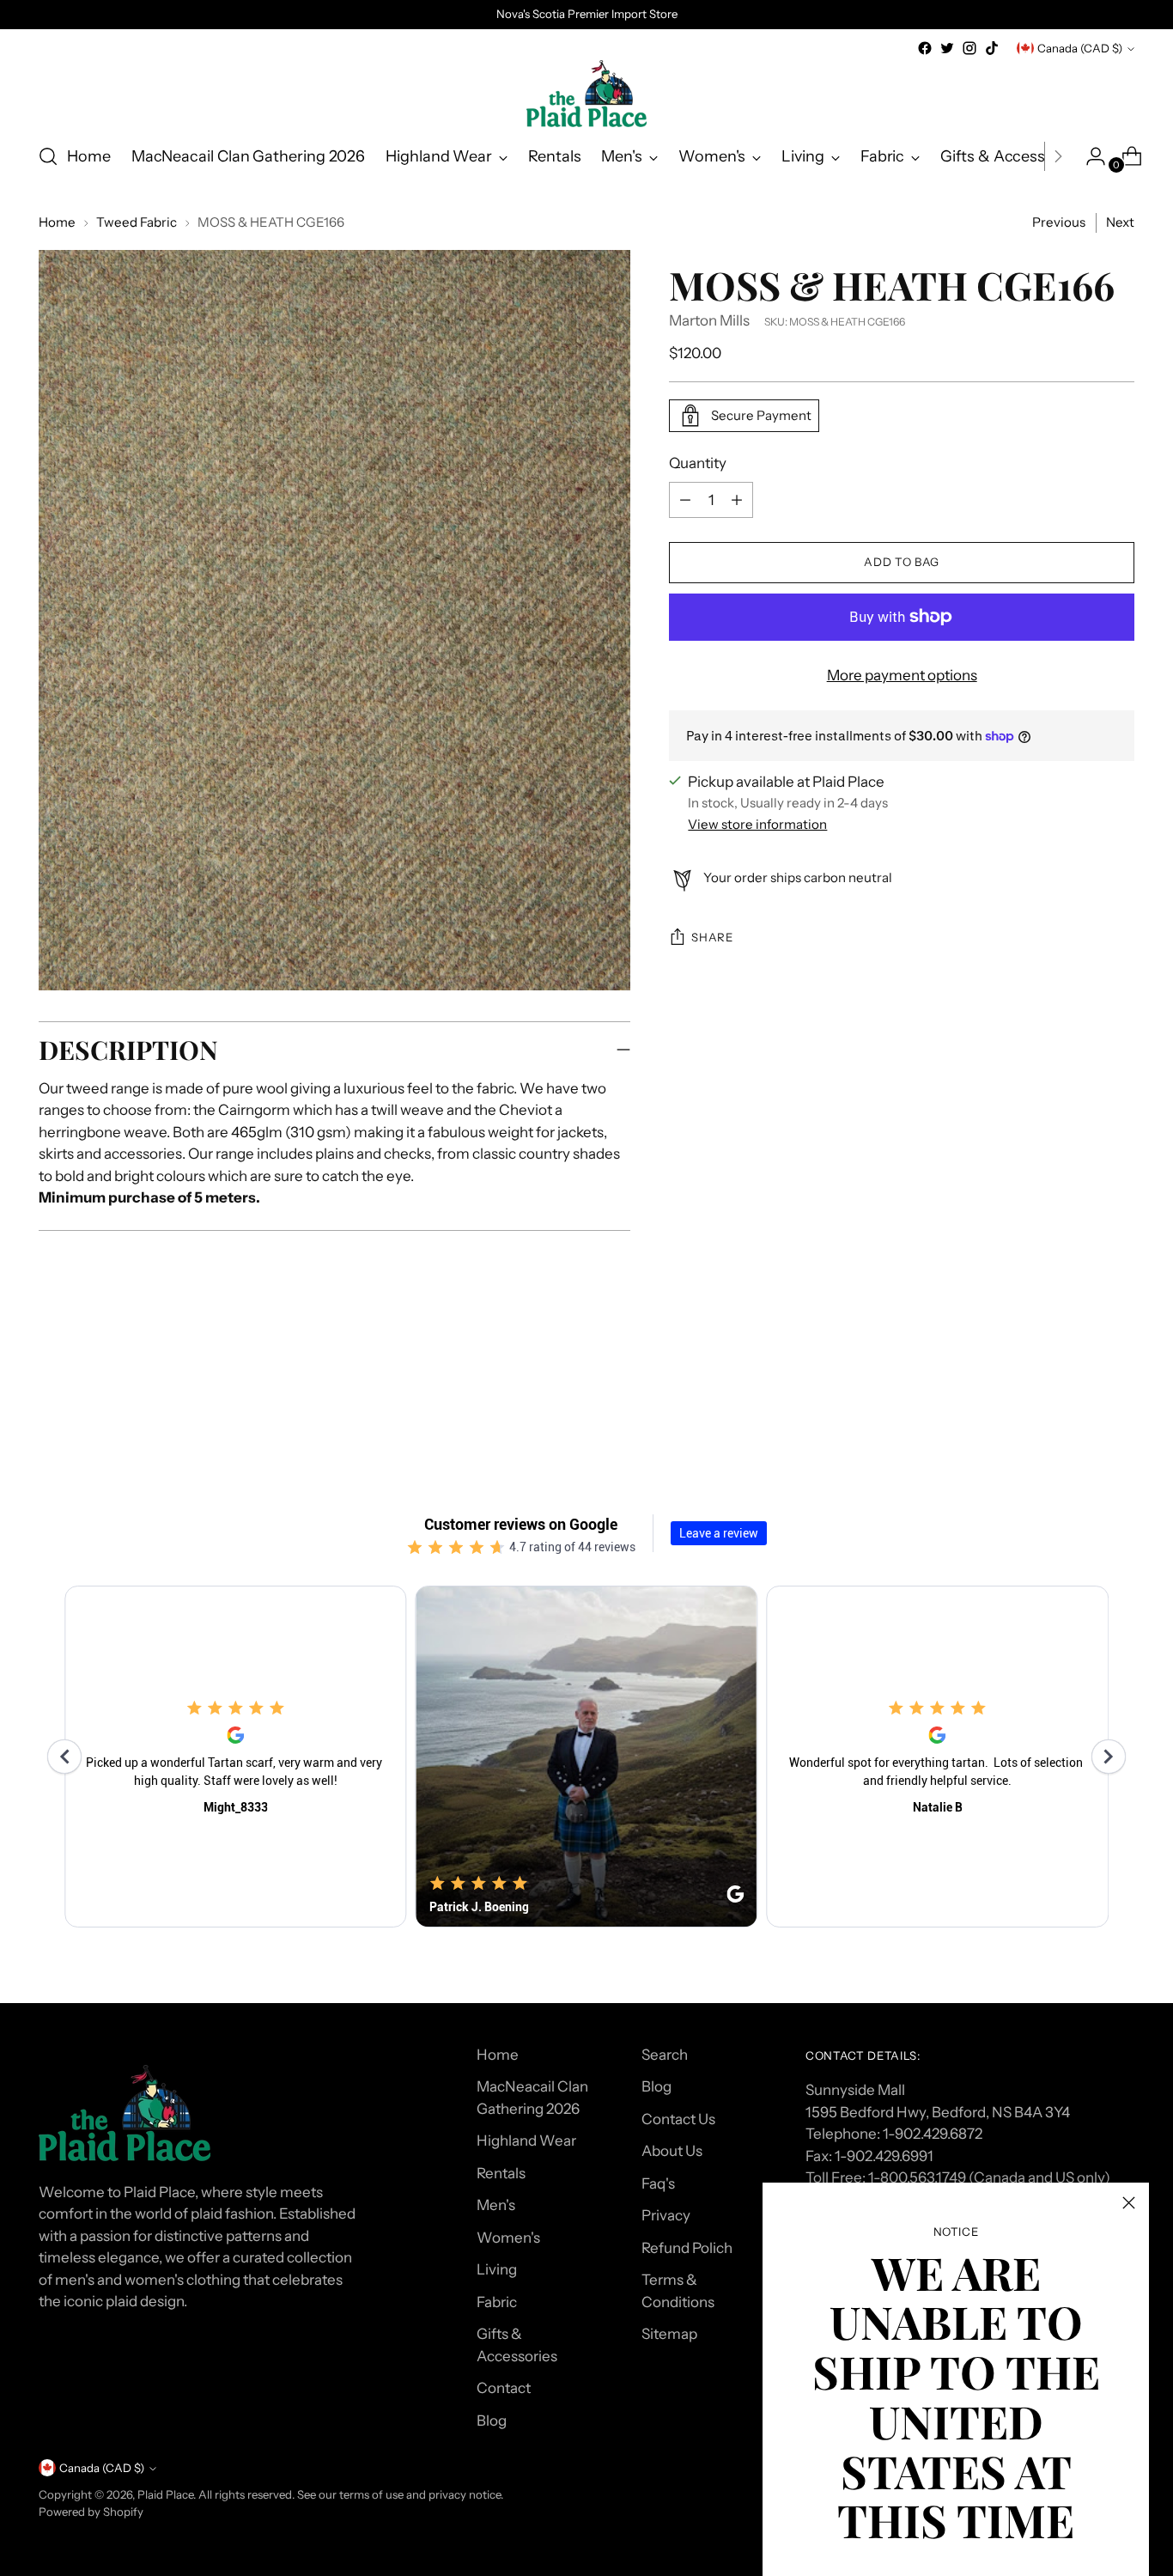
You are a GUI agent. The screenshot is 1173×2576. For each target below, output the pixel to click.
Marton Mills (709, 320)
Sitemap (669, 2334)
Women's (508, 2238)
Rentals (501, 2173)
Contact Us (678, 2119)
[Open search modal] (48, 156)
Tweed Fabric (137, 222)
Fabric (497, 2302)
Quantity (698, 463)
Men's (496, 2205)
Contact (504, 2388)
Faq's (658, 2183)
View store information (757, 824)
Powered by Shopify (91, 2512)
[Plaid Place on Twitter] (947, 48)
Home (57, 222)
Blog (492, 2421)
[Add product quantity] (685, 500)
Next (1120, 222)
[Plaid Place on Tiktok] (992, 48)
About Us (672, 2151)
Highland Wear (526, 2141)
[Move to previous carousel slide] (1080, 1393)
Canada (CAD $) (1080, 48)
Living (497, 2269)
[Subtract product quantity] (737, 500)
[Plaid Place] (586, 94)
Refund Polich (687, 2248)
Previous (1059, 222)
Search (665, 2055)
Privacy (666, 2215)
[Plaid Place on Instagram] (969, 48)
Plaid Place (165, 2494)
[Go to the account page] (1089, 156)
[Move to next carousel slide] (1120, 1392)
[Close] (1129, 2203)
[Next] (1058, 156)
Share (712, 937)
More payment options (902, 675)
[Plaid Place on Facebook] (925, 48)
